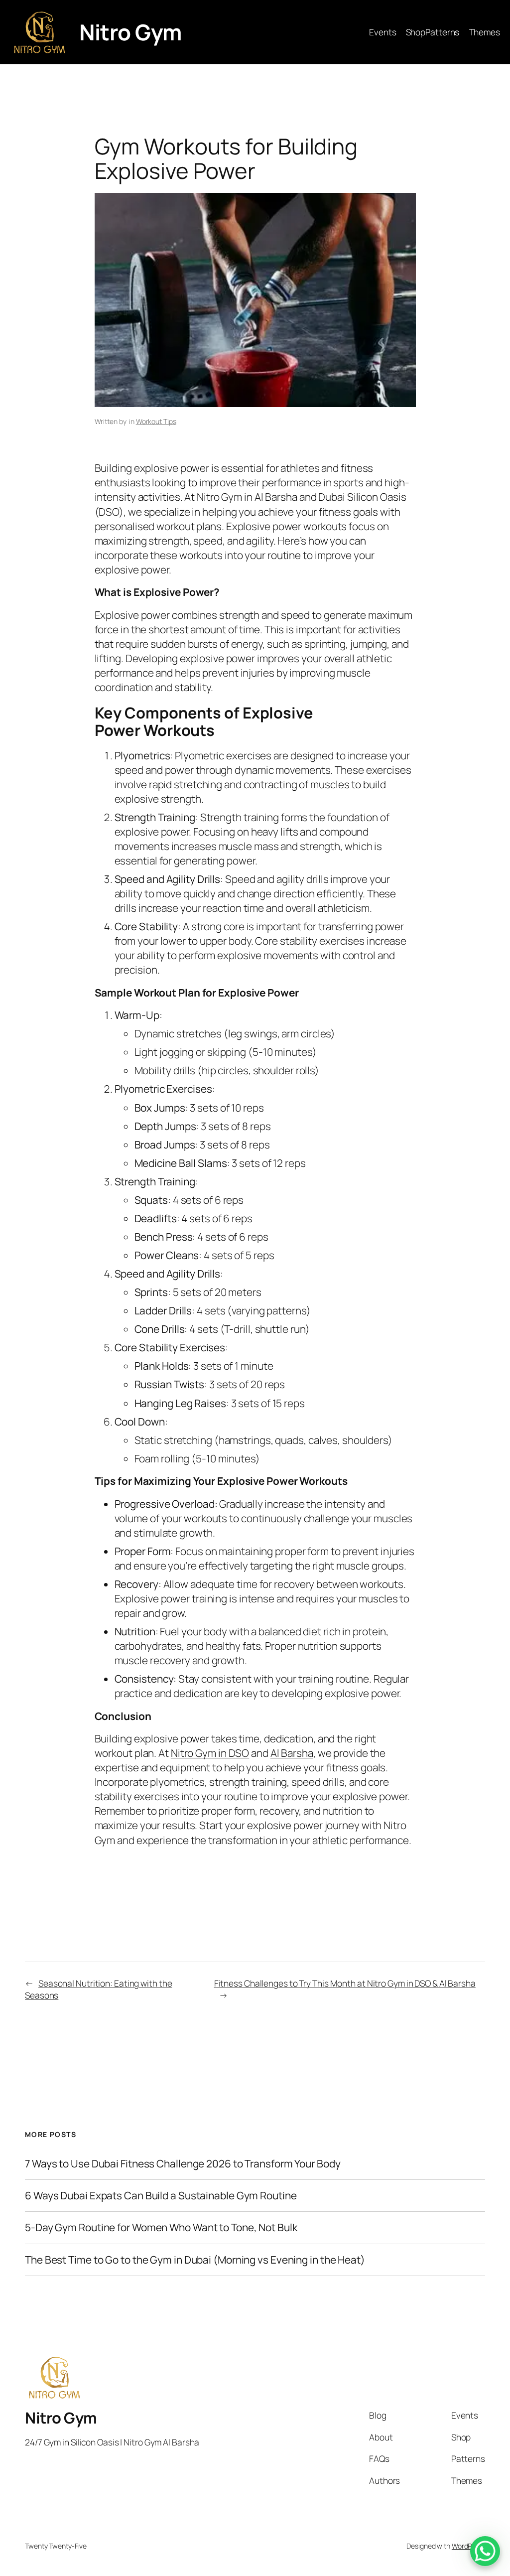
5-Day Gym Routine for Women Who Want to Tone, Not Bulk (161, 2227)
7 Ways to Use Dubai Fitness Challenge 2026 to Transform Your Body (183, 2164)
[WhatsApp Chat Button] (485, 2551)
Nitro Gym (130, 32)
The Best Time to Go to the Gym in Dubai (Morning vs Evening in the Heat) (195, 2260)
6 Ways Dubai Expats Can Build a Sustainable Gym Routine (161, 2196)
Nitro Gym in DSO (210, 1753)
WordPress (468, 2546)
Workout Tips (156, 421)
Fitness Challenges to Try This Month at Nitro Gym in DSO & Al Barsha (345, 1983)
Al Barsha (292, 1753)
